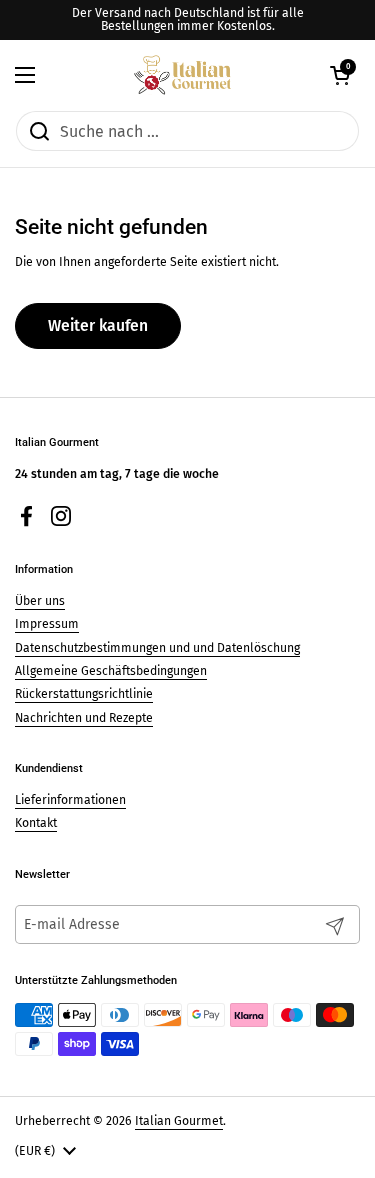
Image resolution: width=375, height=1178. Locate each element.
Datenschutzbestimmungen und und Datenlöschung (157, 648)
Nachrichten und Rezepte (84, 718)
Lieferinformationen (70, 800)
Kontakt (36, 823)
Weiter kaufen (98, 325)
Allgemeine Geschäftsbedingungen (111, 671)
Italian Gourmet (179, 1121)
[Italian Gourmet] (182, 75)
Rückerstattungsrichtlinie (84, 694)
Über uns (40, 601)
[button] (340, 75)
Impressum (47, 624)
